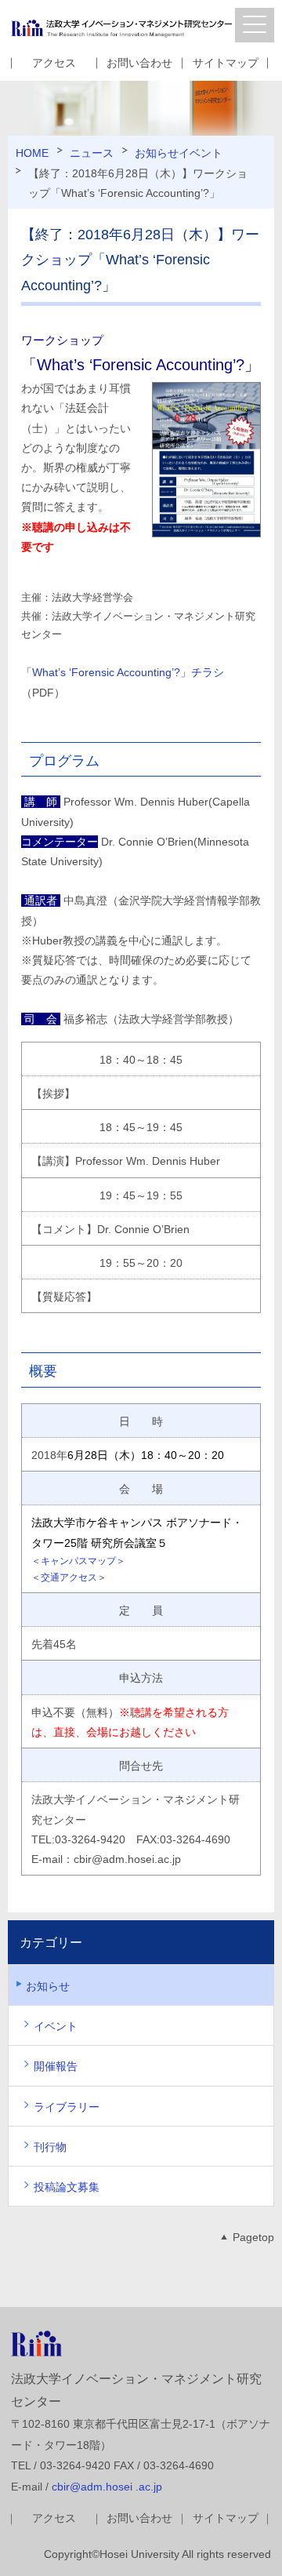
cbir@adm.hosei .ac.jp (107, 2487)
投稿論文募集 (67, 2187)
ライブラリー (67, 2107)
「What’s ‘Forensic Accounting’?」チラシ (123, 672)
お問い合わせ (139, 63)
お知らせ (157, 153)
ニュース (92, 153)
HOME (32, 153)
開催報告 (56, 2066)
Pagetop (253, 2237)
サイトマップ (226, 63)
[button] (255, 25)
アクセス (54, 63)
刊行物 (50, 2147)
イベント (201, 153)
